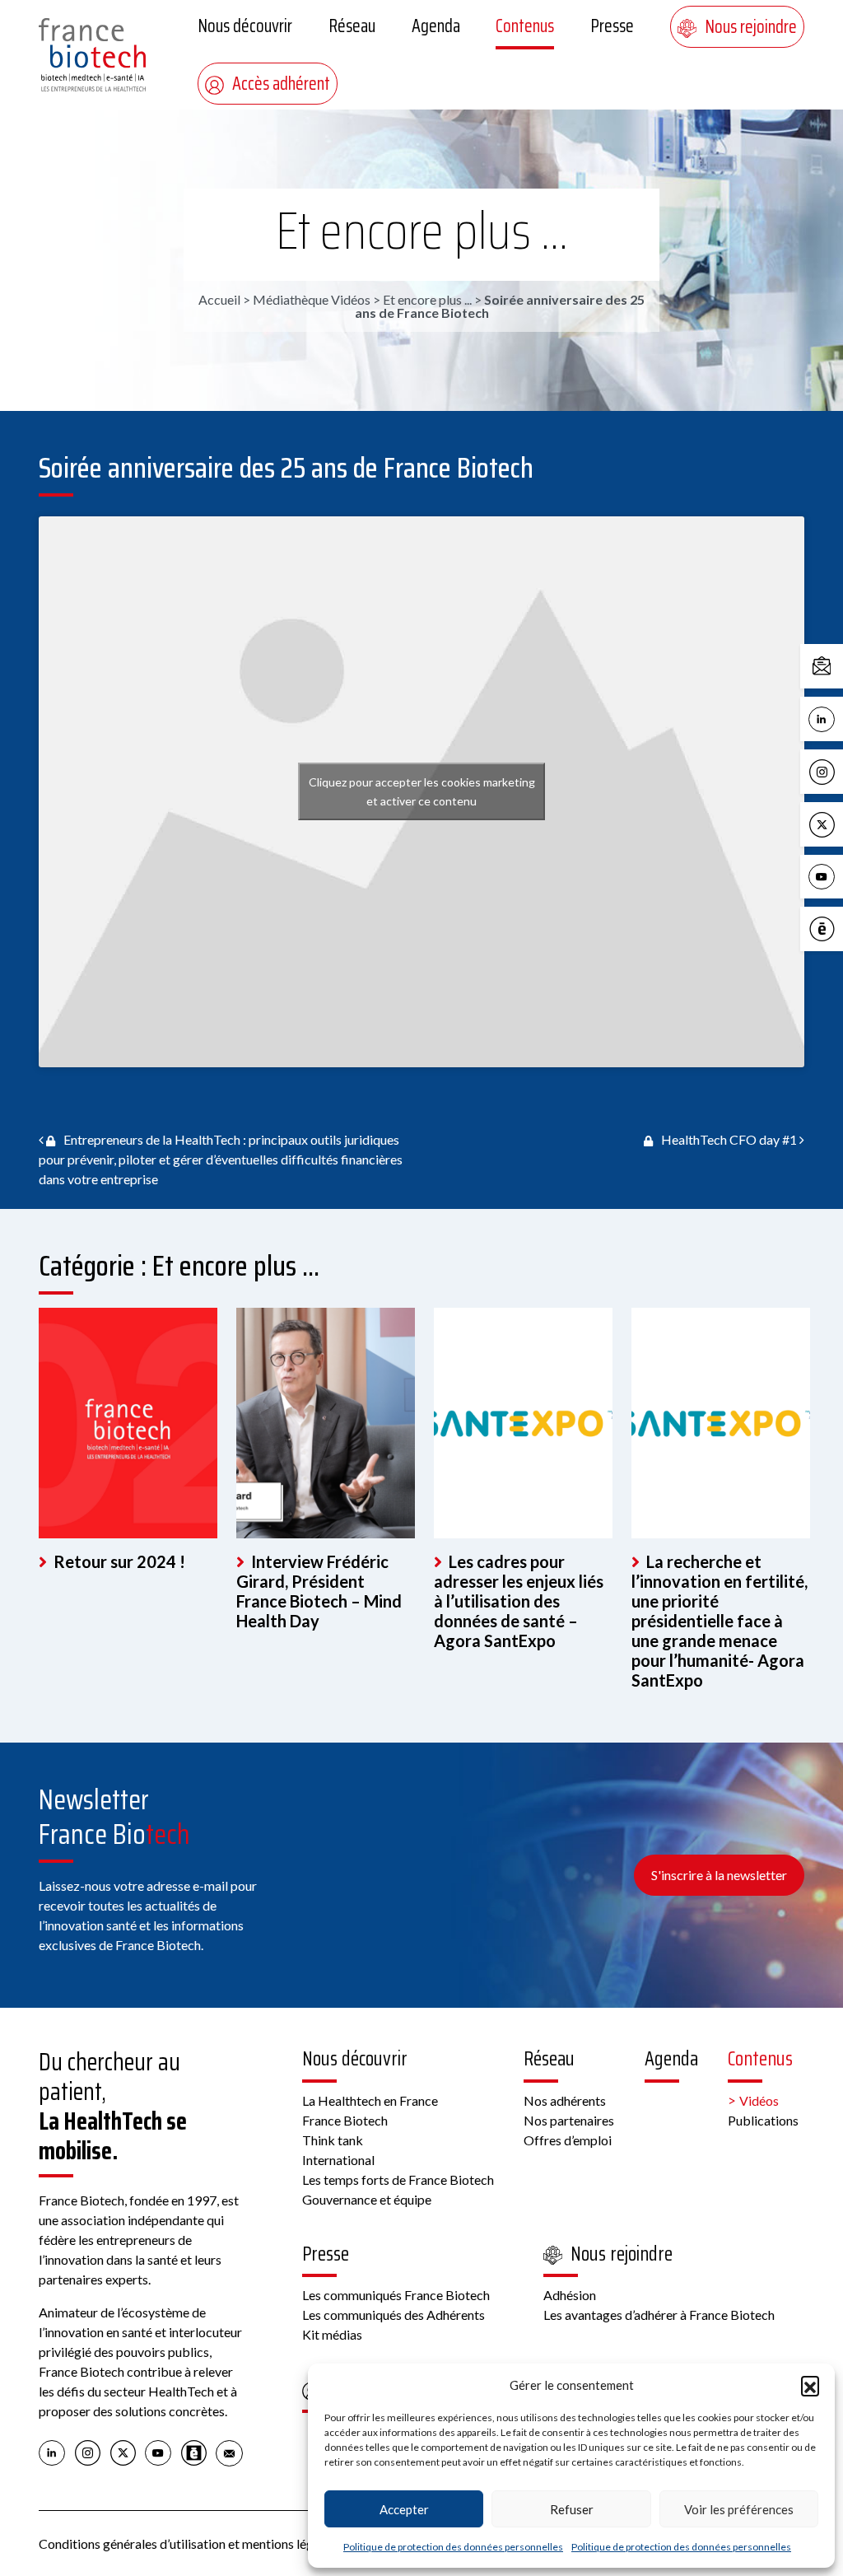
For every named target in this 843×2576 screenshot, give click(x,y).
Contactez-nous (839, 665)
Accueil (219, 299)
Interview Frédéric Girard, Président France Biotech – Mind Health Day (319, 1591)
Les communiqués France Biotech (396, 2295)
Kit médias (332, 2334)
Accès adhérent (281, 84)
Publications (763, 2120)
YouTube (839, 876)
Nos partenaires (569, 2120)
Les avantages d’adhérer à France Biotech (659, 2315)
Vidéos (759, 2100)
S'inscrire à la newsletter (719, 1875)
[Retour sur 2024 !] (128, 1423)
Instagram (839, 770)
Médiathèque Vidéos (312, 299)
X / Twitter (839, 823)
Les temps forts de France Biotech (398, 2179)
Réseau (352, 26)
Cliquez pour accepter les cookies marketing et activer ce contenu (422, 791)
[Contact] (229, 2452)
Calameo (839, 928)
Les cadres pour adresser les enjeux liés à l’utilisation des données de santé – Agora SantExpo (519, 1601)
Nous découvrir (245, 26)
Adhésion (570, 2295)
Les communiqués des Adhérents (394, 2315)
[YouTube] (158, 2452)
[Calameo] (194, 2452)
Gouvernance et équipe (367, 2199)
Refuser (572, 2509)
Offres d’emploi (568, 2140)
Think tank (333, 2140)
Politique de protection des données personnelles (453, 2547)
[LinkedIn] (52, 2452)
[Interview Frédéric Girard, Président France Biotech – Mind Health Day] (326, 1423)
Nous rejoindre (751, 27)
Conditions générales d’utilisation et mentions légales (187, 2543)
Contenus (525, 26)
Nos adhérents (565, 2100)
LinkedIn (839, 718)
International (338, 2160)
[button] (810, 2385)
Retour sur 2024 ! (118, 1561)
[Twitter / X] (123, 2452)
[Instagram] (88, 2452)
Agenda (436, 26)
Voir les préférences (739, 2509)
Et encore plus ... (422, 231)
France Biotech (345, 2120)
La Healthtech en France (370, 2100)
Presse (612, 26)
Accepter (404, 2509)
